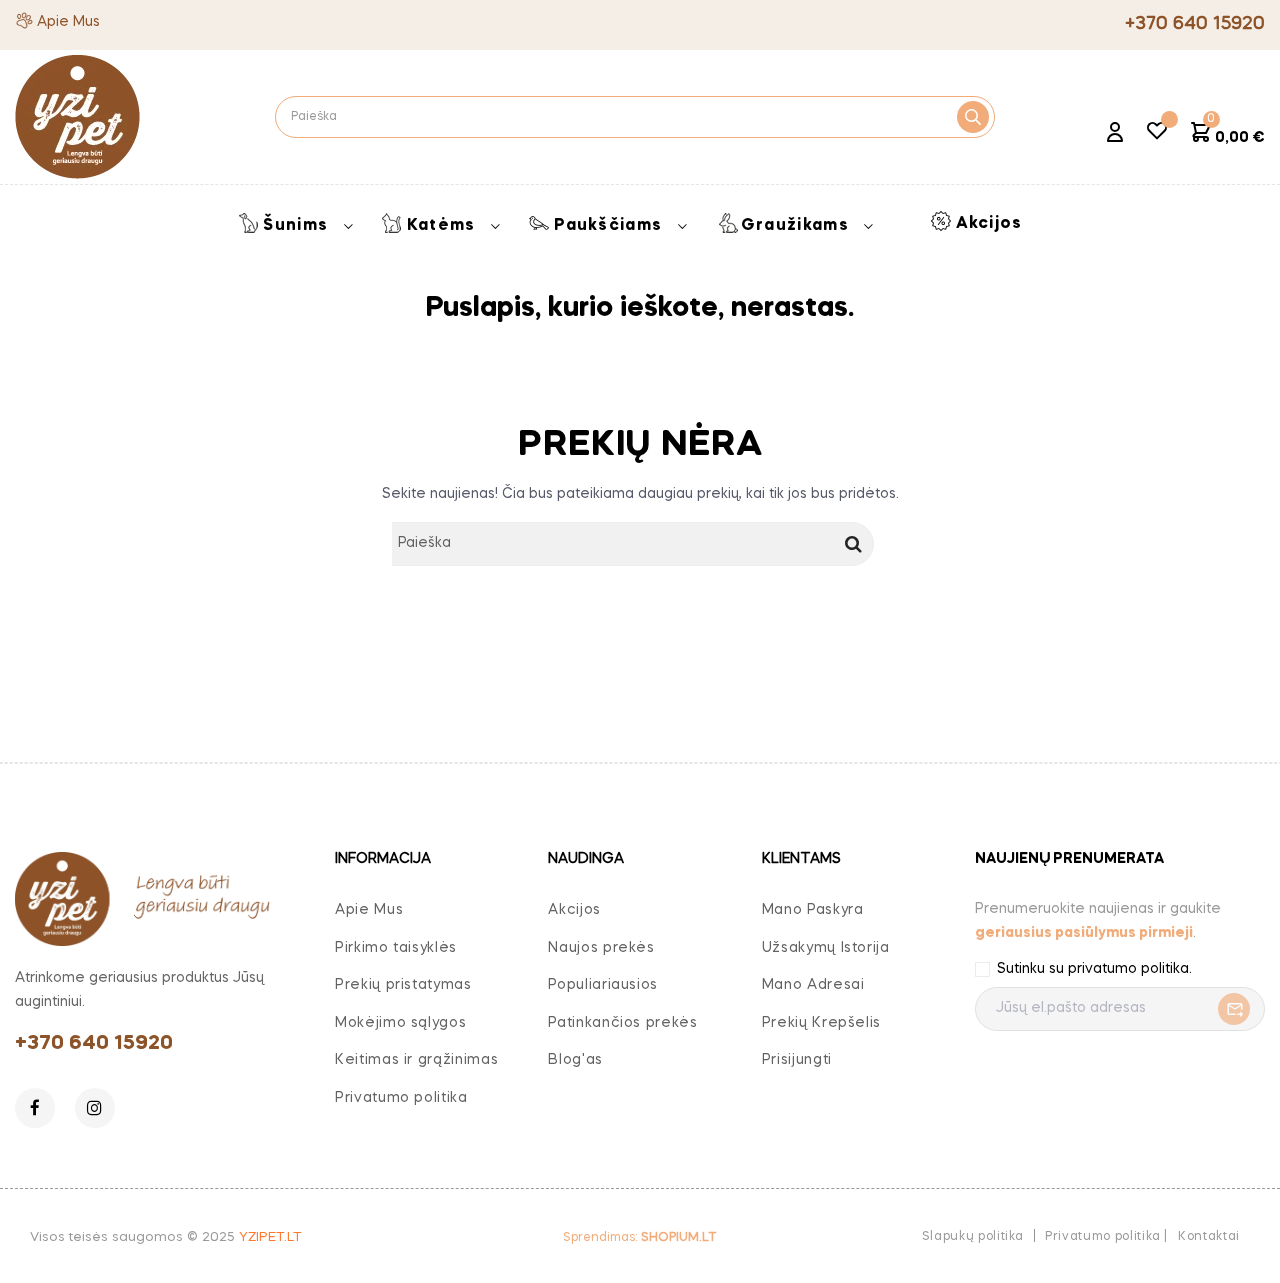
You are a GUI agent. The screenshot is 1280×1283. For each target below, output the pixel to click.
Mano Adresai (813, 985)
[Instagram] (95, 1108)
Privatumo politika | (1106, 1237)
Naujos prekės (601, 948)
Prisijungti (797, 1060)
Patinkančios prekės (622, 1023)
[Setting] (1115, 135)
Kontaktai (1209, 1237)
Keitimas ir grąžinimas (416, 1060)
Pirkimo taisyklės (396, 948)
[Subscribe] (1229, 1009)
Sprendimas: (639, 1238)
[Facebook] (35, 1108)
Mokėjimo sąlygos (400, 1023)
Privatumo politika (401, 1098)
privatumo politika (1128, 969)
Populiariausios (603, 985)
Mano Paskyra (813, 910)
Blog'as (575, 1060)
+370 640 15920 (94, 1044)
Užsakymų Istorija (826, 948)
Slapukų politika (973, 1237)
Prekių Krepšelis (821, 1023)
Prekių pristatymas (403, 985)
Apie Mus (68, 22)
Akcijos (574, 910)
